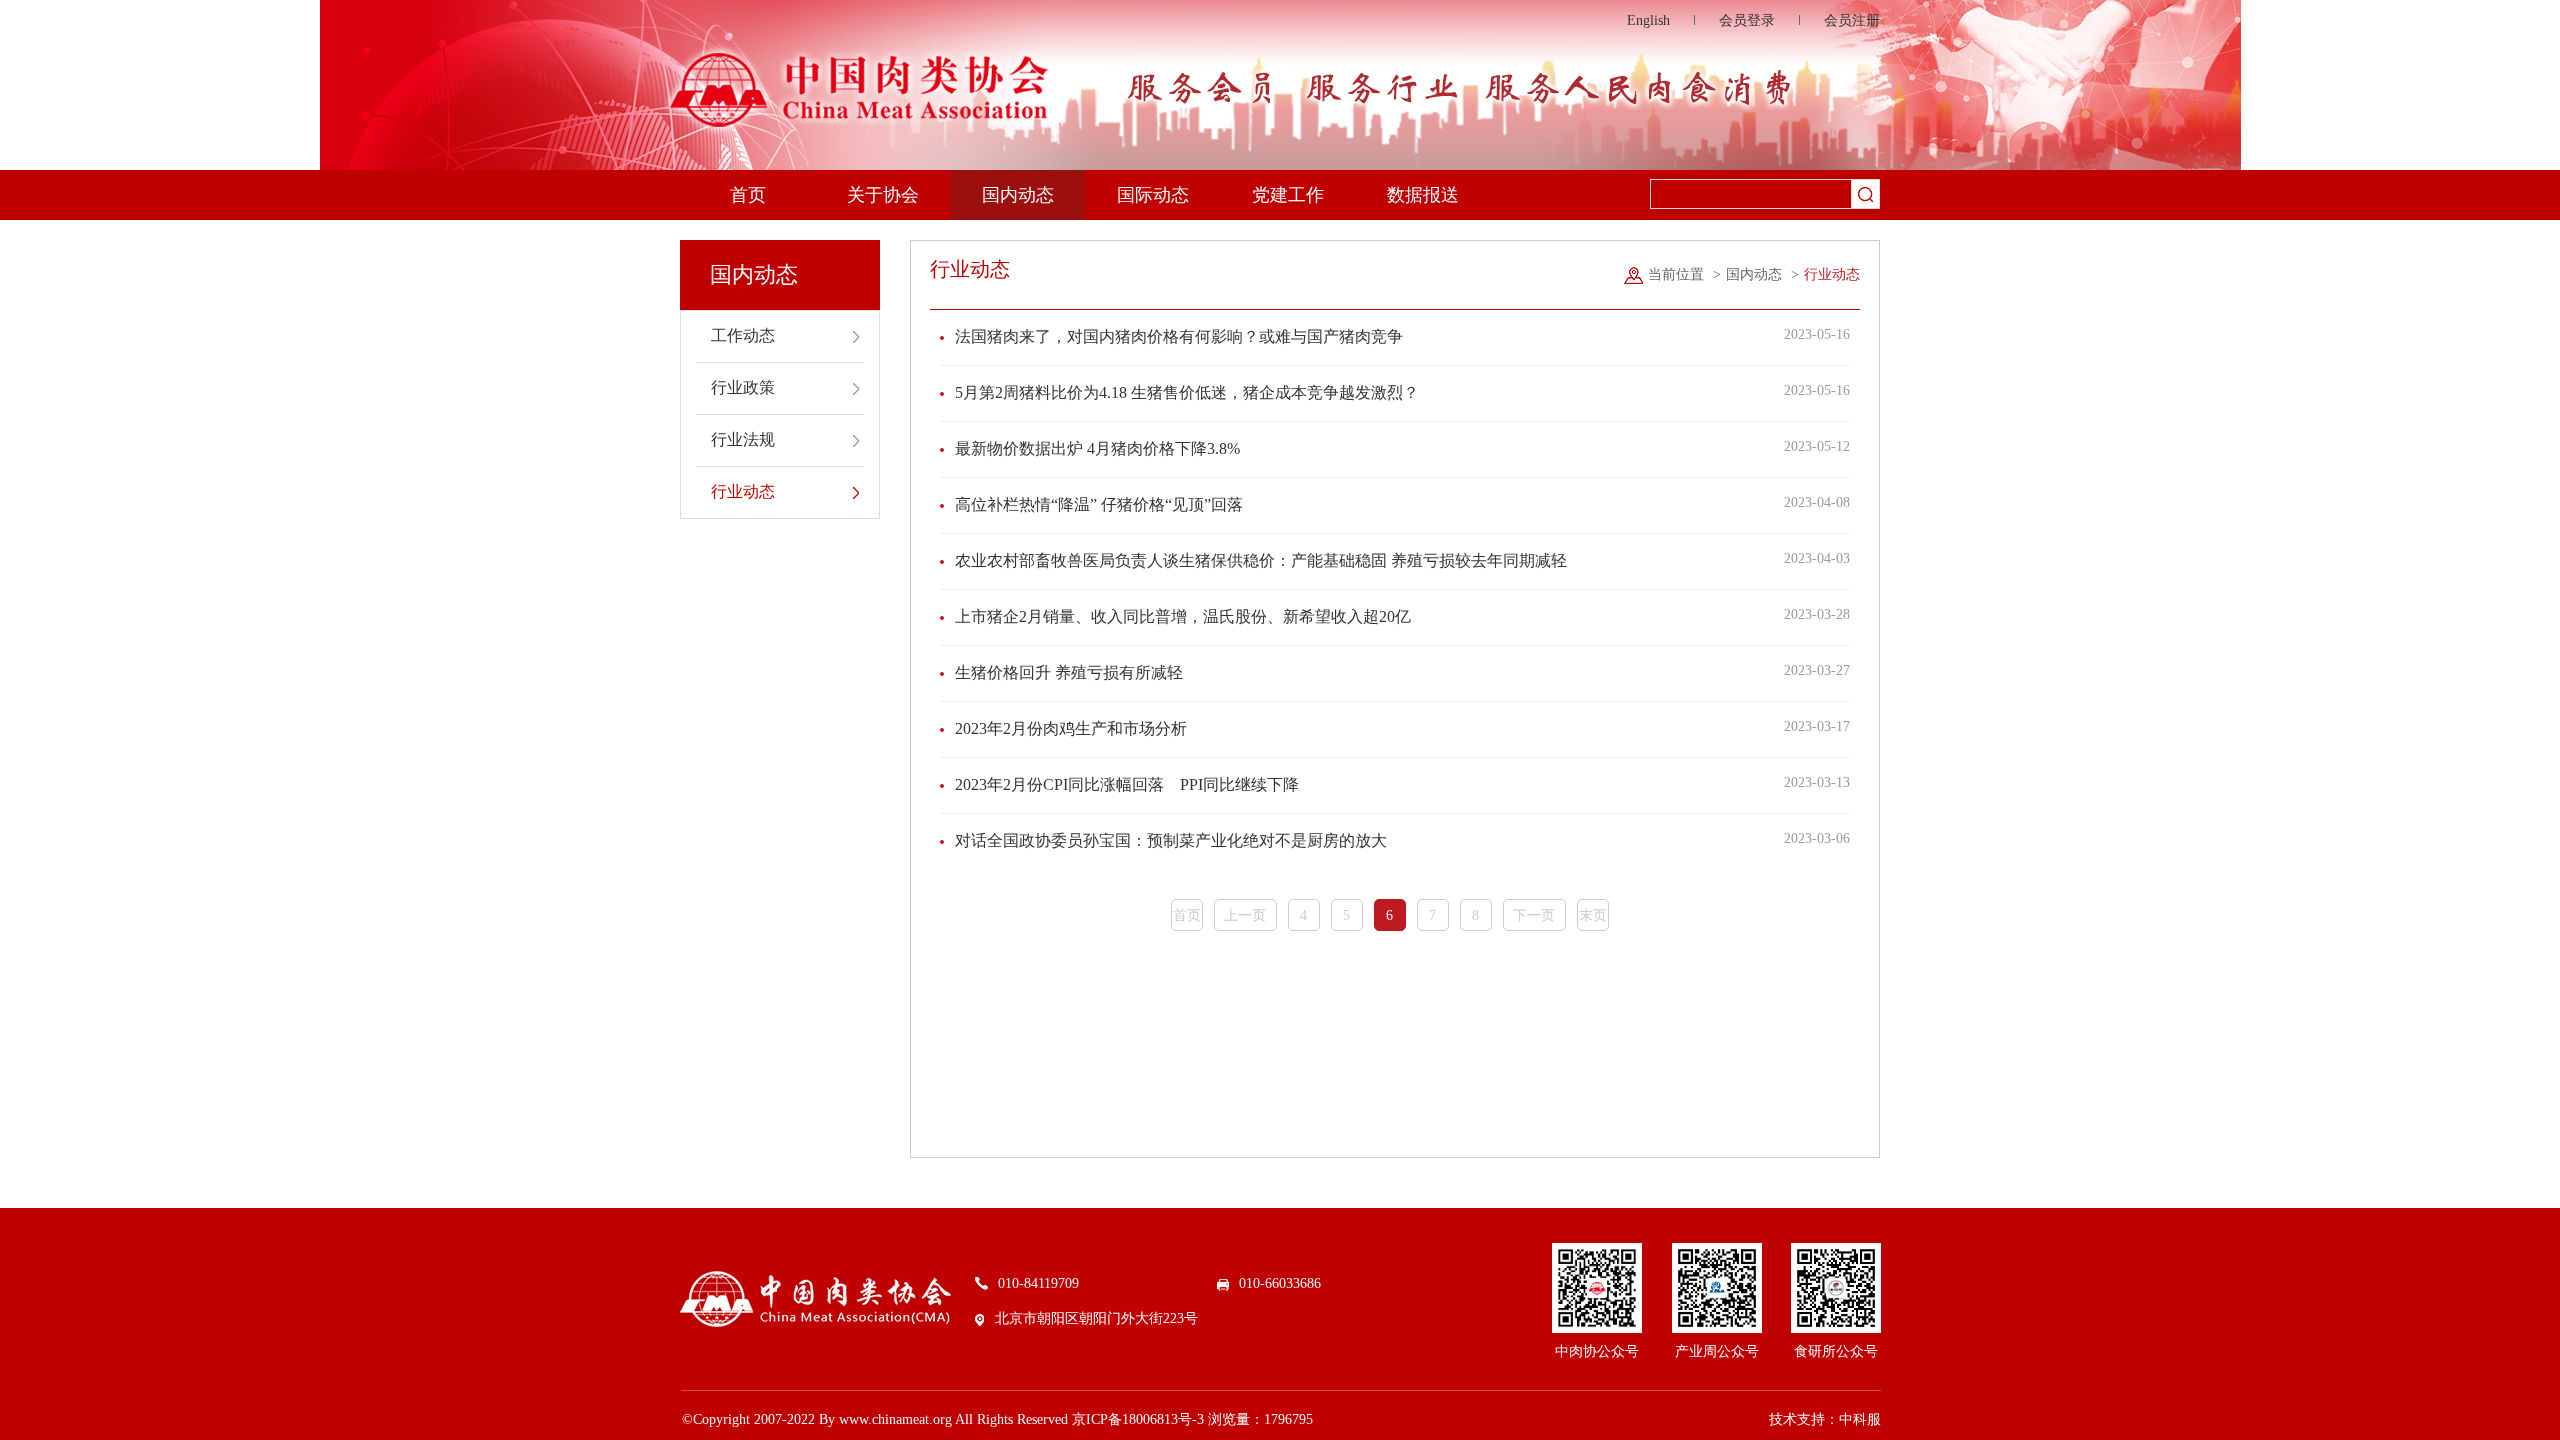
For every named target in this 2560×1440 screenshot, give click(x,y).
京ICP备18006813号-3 (1138, 1419)
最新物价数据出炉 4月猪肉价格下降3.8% (1097, 448)
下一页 (1534, 915)
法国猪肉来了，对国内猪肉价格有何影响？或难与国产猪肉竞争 (1179, 336)
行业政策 (743, 387)
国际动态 (1153, 195)
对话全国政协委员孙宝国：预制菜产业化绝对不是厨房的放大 (1171, 840)
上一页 (1245, 915)
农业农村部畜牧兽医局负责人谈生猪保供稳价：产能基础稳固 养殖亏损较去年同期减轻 (1261, 560)
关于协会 (883, 195)
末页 (1593, 915)
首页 (748, 195)
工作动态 (743, 335)
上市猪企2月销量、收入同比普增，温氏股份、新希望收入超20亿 (1183, 616)
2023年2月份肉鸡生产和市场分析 (1071, 728)
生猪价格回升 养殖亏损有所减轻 (1069, 672)
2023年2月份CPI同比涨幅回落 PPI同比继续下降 (1127, 784)
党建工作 (1288, 195)
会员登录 (1747, 20)
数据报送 (1423, 195)
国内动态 (1018, 195)
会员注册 (1852, 20)
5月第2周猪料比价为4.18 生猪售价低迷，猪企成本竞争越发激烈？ (1187, 392)
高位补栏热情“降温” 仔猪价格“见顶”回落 (1099, 504)
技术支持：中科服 (1825, 1419)
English (1648, 20)
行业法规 (743, 439)
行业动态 (743, 491)
